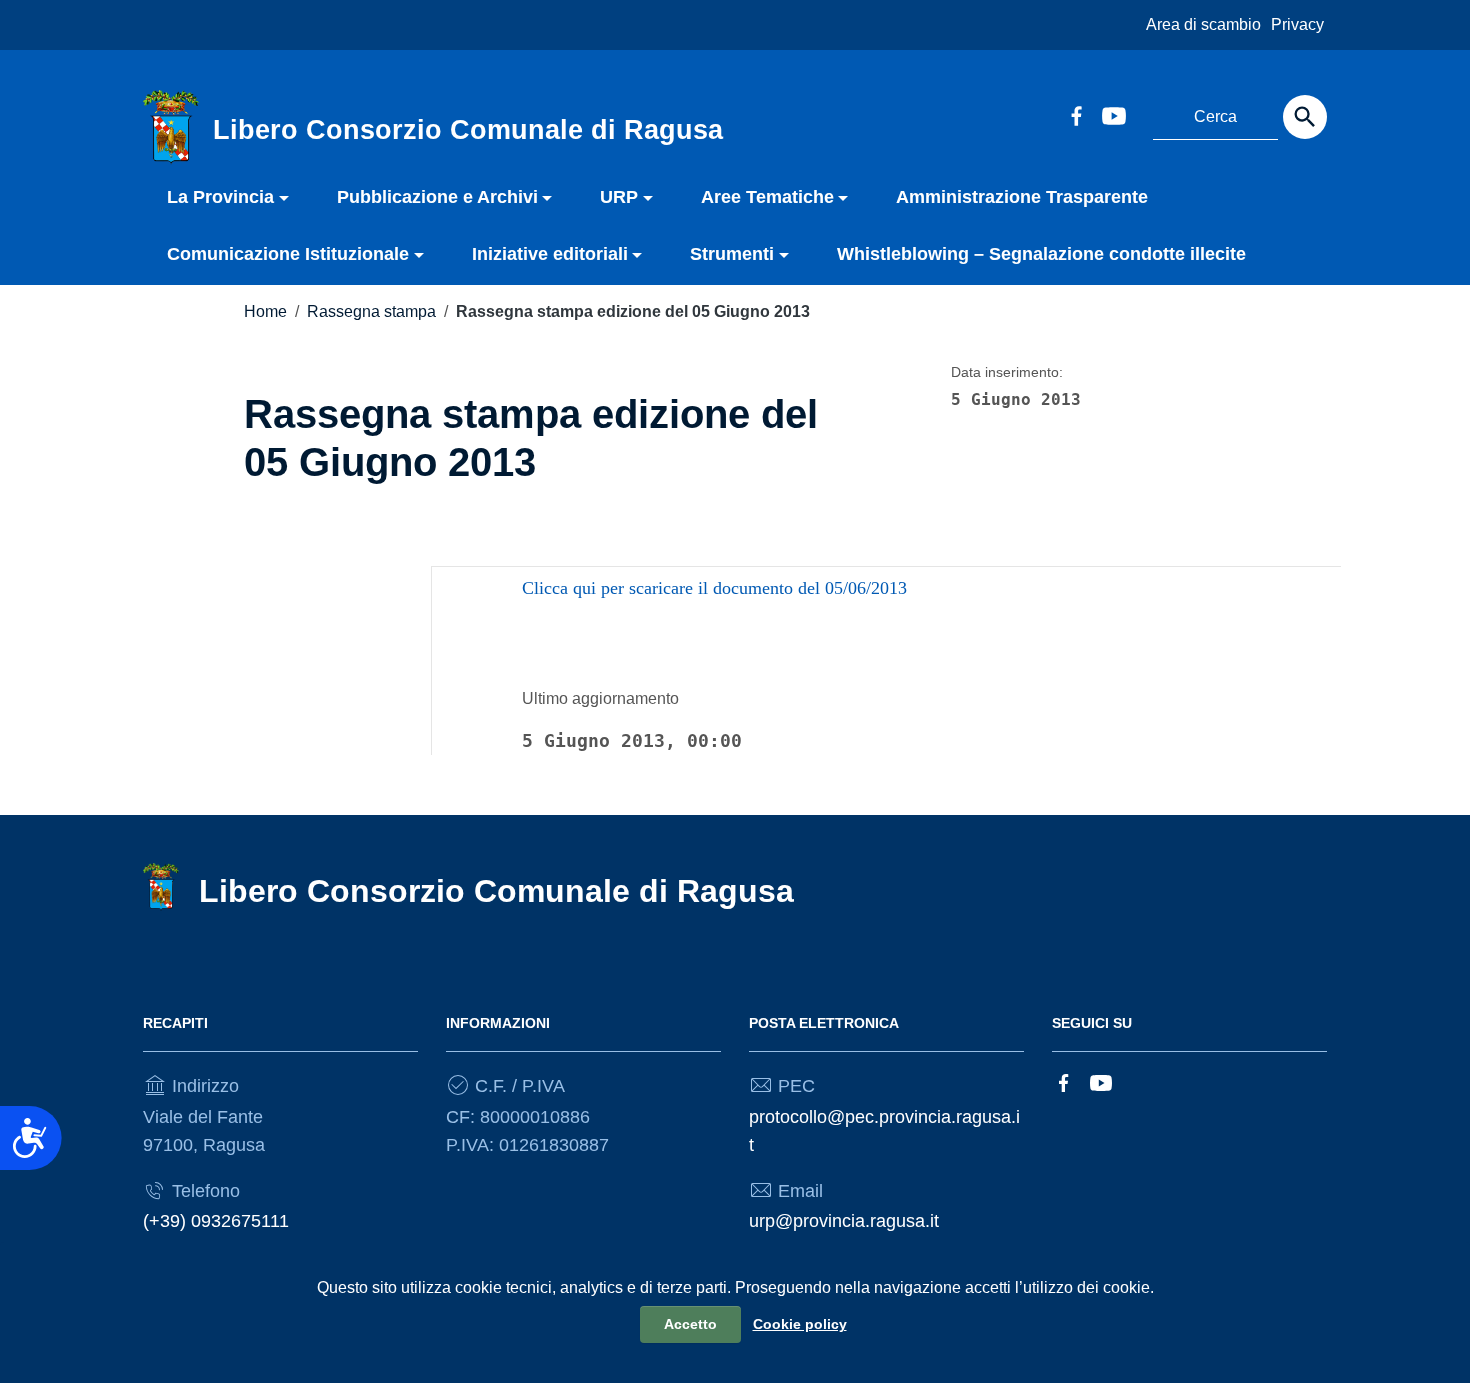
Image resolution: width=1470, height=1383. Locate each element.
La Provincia (220, 197)
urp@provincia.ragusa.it (844, 1221)
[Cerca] (1305, 117)
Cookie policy (800, 1324)
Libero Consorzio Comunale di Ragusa (496, 891)
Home (265, 311)
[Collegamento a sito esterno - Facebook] (1076, 114)
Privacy (1297, 24)
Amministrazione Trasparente (1022, 197)
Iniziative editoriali (550, 254)
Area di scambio (1203, 24)
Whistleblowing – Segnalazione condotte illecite (1041, 254)
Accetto (690, 1324)
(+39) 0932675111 (216, 1221)
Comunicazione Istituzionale (288, 254)
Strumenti (732, 254)
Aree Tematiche (767, 197)
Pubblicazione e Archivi (437, 197)
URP (619, 197)
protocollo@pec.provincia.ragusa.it (884, 1131)
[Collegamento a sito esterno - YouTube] (1113, 114)
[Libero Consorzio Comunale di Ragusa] (171, 126)
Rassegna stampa (371, 311)
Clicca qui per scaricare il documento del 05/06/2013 (714, 588)
